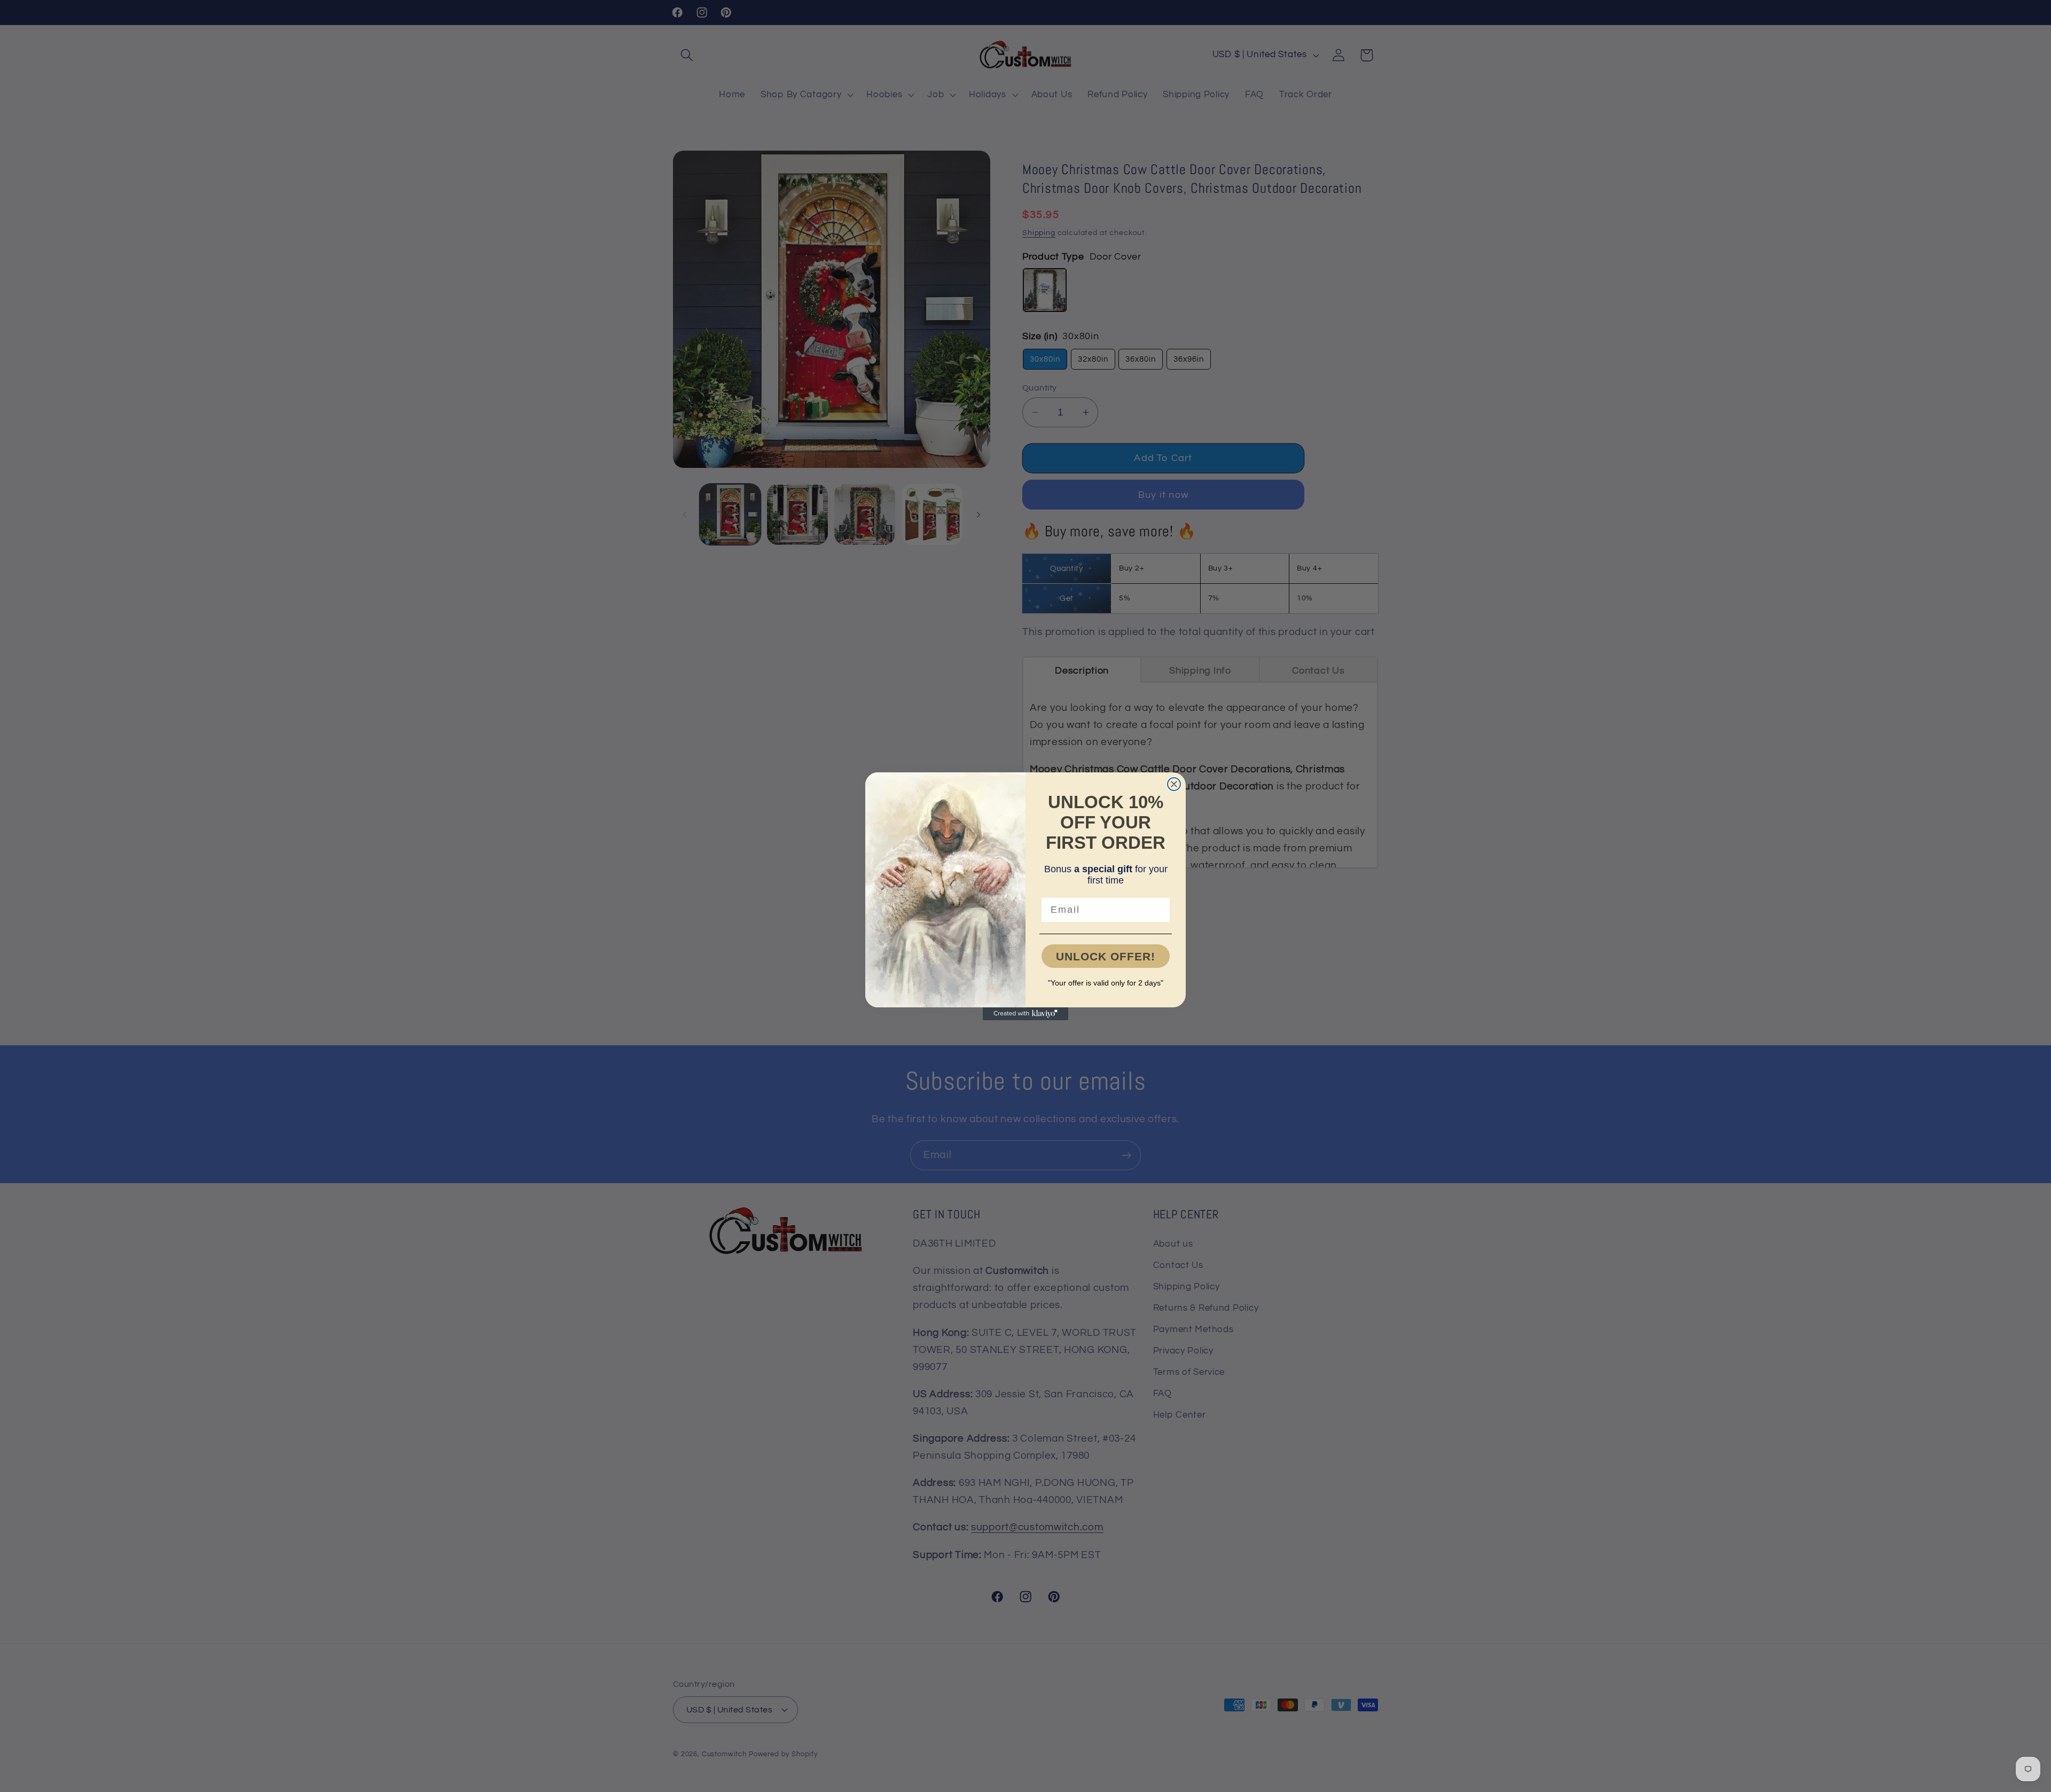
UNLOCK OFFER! (1106, 956)
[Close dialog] (1174, 784)
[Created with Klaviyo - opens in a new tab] (1025, 1014)
